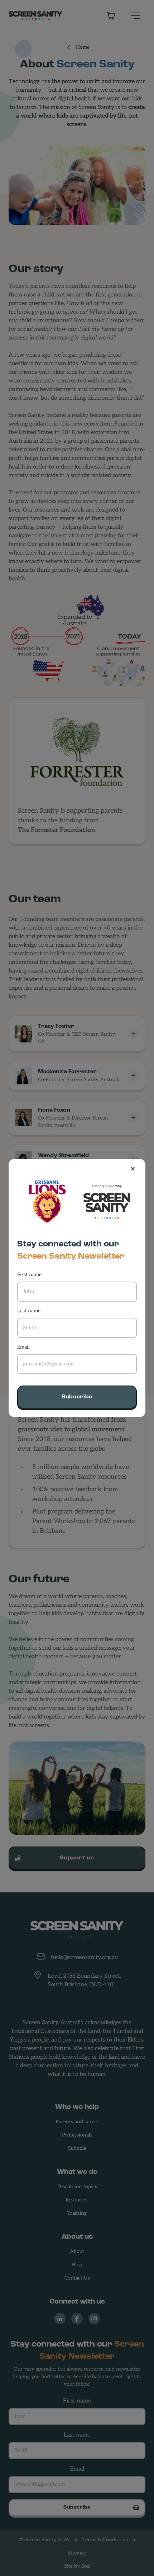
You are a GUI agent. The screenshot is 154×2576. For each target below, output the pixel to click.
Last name (29, 1311)
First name (29, 1275)
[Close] (136, 1169)
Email (23, 1347)
